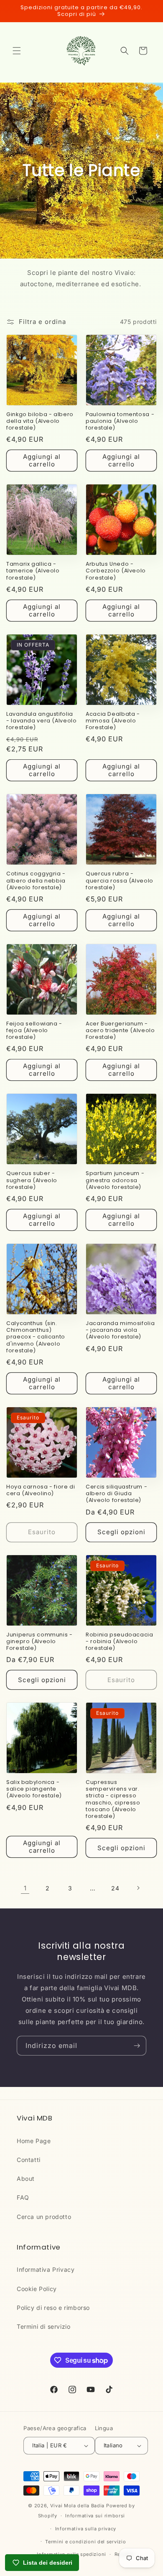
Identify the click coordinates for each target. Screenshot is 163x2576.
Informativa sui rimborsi (95, 2516)
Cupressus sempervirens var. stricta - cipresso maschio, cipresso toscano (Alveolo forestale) (113, 1799)
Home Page (34, 2141)
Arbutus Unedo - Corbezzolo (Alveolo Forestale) (116, 571)
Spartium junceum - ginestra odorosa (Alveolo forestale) (115, 1180)
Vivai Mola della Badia (77, 2506)
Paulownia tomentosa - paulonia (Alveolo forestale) (120, 421)
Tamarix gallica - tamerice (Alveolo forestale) (33, 571)
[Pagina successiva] (138, 1888)
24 (115, 1888)
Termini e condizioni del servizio (85, 2542)
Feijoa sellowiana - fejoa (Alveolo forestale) (34, 1030)
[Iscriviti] (137, 2046)
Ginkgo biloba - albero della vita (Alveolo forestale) (40, 421)
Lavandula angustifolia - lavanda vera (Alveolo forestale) (42, 721)
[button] (17, 51)
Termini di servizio (43, 2326)
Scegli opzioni (121, 1532)
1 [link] (25, 1888)
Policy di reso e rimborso (53, 2308)
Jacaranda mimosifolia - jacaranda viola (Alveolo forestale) (120, 1330)
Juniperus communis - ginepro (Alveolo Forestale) (39, 1641)
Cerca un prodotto (44, 2217)
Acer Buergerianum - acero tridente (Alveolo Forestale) (120, 1030)
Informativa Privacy (46, 2269)
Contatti (29, 2160)
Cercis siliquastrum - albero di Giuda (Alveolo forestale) (116, 1494)
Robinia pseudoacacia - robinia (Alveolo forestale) (120, 1641)
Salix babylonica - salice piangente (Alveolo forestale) (34, 1789)
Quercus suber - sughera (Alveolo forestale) (32, 1180)
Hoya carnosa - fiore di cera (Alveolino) (41, 1490)
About (26, 2179)
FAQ (23, 2197)
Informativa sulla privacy (86, 2529)
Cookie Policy (37, 2289)
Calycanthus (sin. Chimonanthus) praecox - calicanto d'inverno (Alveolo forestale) (36, 1337)
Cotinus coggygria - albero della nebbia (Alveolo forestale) (36, 880)
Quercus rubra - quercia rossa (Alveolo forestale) (120, 880)
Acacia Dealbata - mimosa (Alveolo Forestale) (113, 721)
